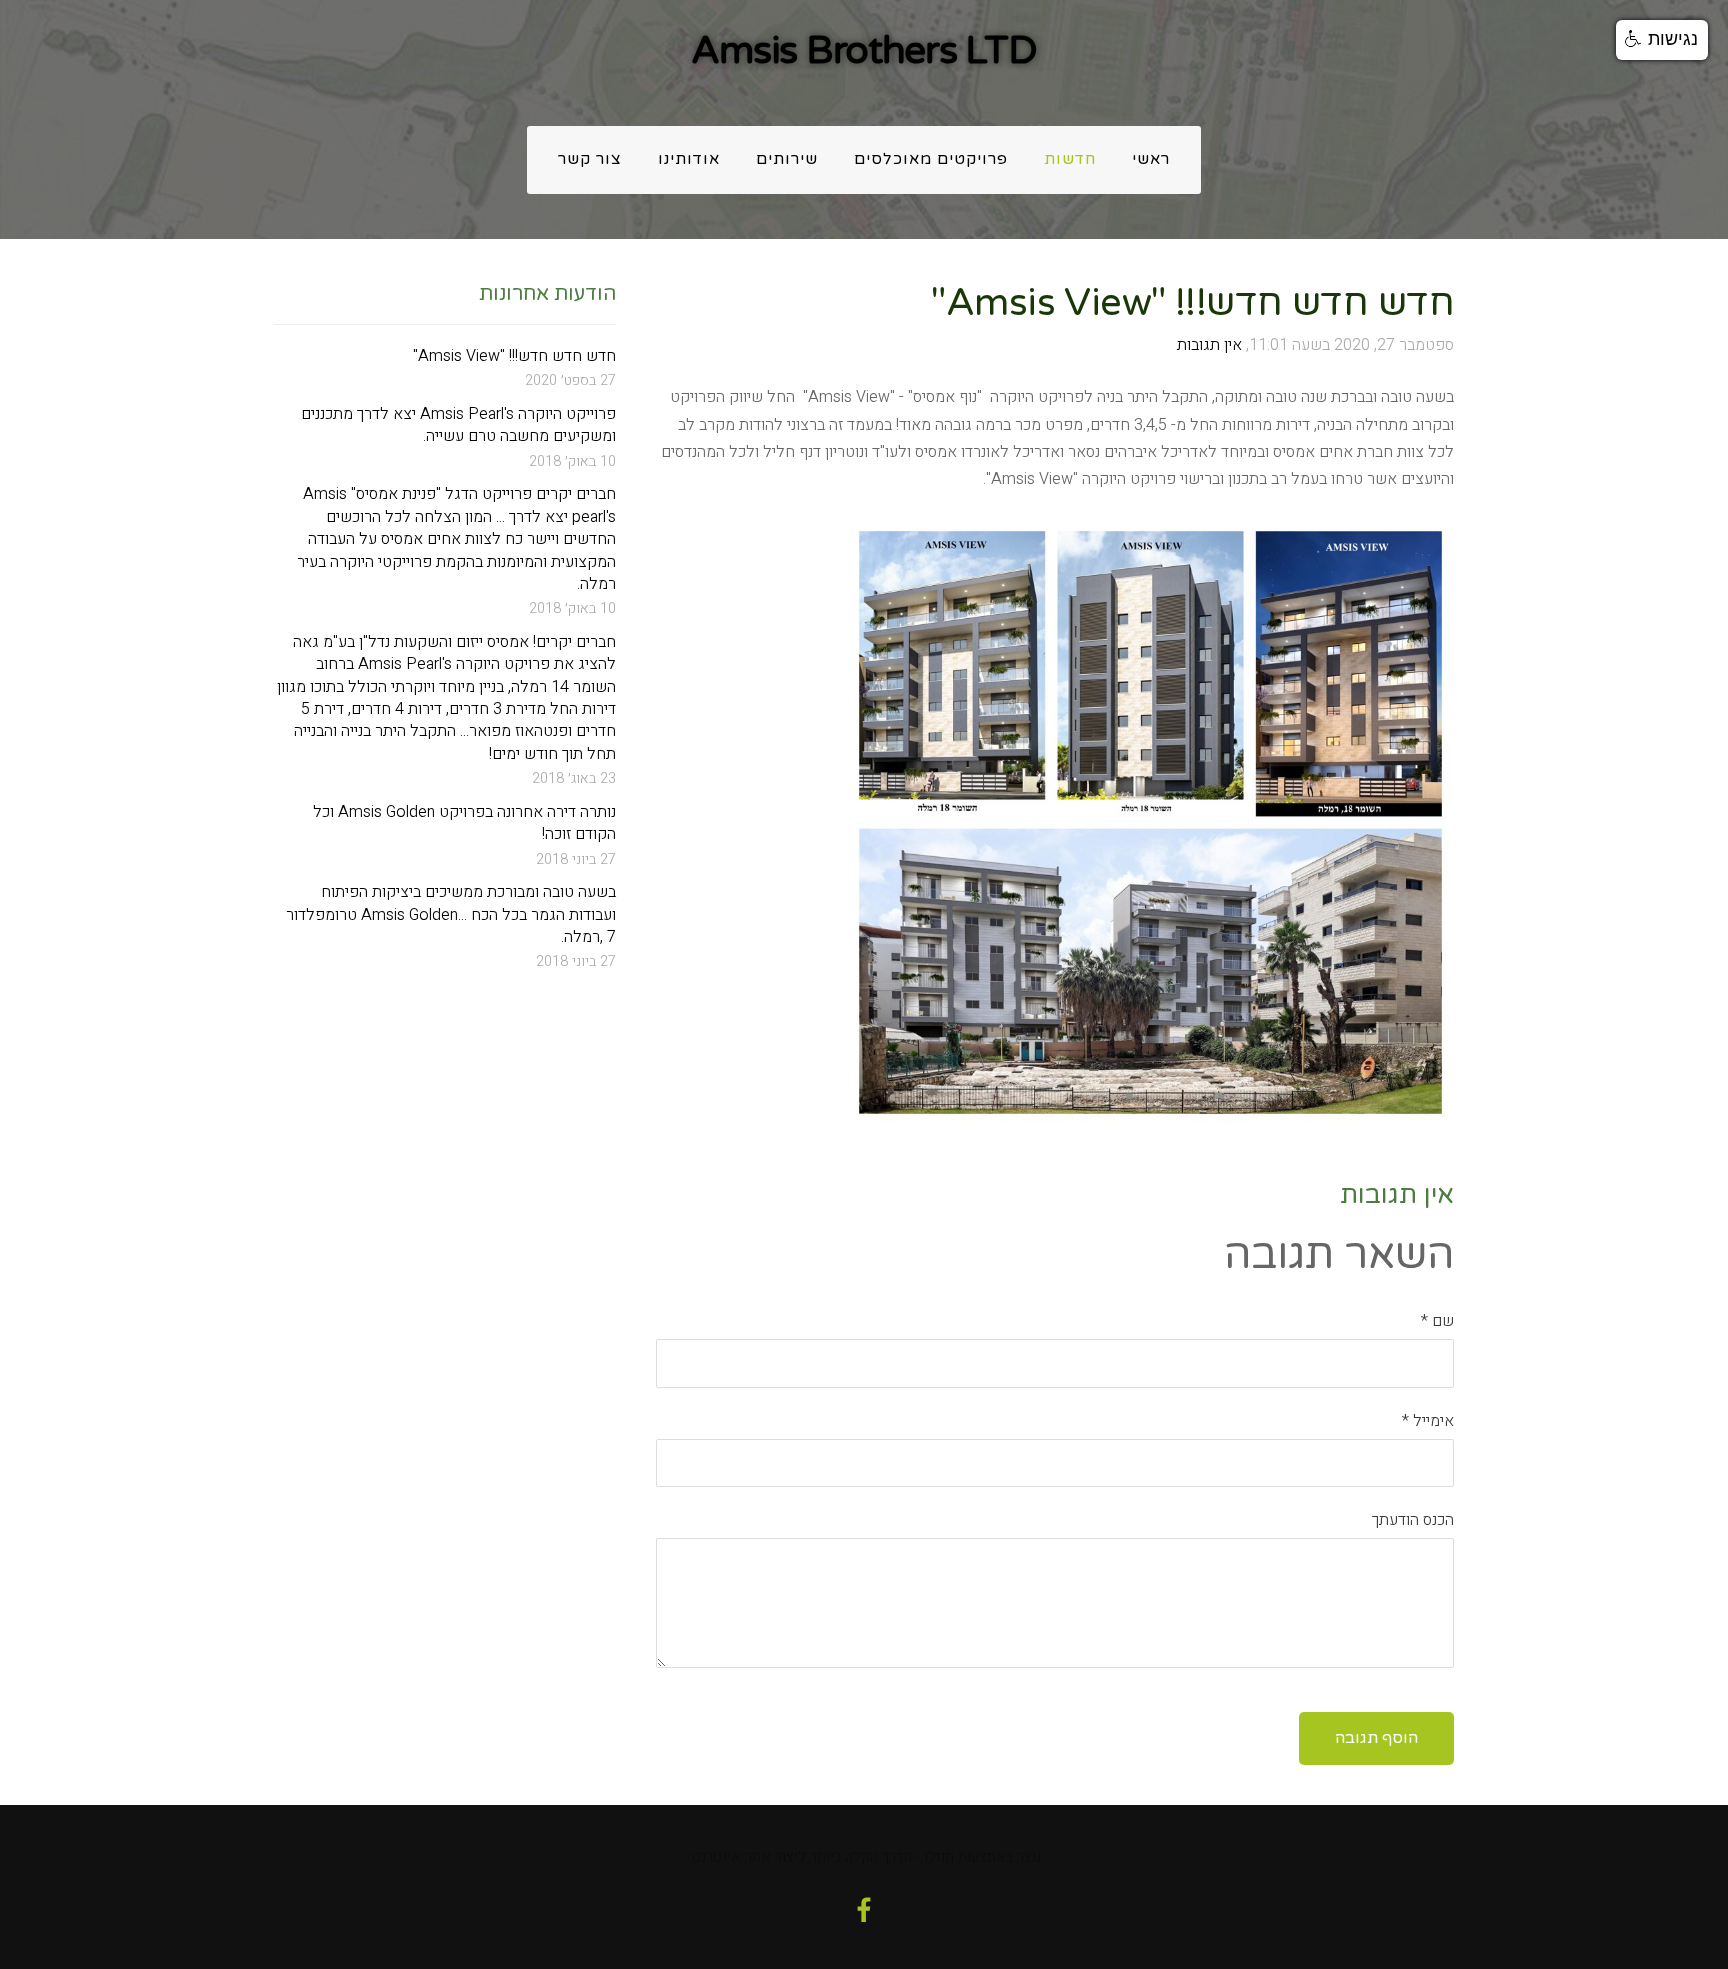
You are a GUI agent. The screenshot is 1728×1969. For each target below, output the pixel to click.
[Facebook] (864, 1910)
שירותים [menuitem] (787, 159)
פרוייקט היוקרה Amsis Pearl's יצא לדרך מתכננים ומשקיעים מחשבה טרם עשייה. (458, 425)
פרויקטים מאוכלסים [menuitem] (931, 159)
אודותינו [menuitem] (689, 159)
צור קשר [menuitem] (590, 159)
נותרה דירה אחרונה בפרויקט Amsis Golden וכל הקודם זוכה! (464, 823)
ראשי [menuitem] (1151, 159)
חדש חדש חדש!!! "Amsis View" (514, 356)
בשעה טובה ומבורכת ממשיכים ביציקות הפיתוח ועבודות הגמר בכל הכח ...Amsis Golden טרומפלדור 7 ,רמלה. (451, 914)
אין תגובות (1209, 345)
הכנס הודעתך (1413, 1520)
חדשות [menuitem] (1070, 159)
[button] (1662, 40)
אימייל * (1428, 1421)
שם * (1437, 1321)
